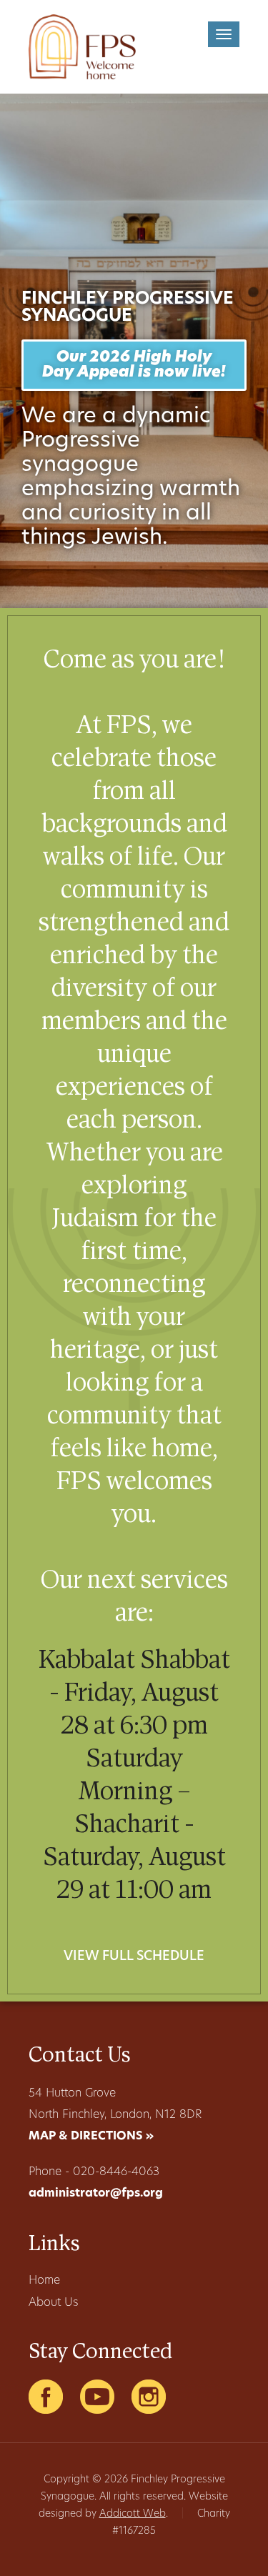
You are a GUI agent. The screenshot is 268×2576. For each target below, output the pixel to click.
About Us (53, 2303)
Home (44, 2281)
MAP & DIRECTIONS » (91, 2137)
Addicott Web (133, 2514)
